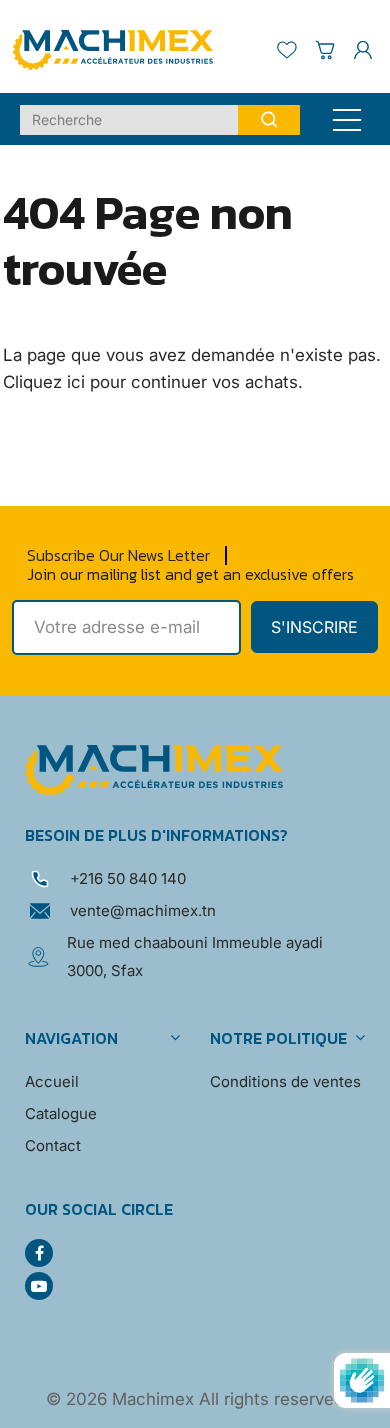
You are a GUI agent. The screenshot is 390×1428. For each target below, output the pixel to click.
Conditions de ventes (285, 1081)
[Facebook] (39, 1253)
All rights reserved (271, 1399)
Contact (53, 1145)
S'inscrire (314, 627)
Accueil (52, 1081)
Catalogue (61, 1113)
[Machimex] (120, 48)
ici (76, 382)
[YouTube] (39, 1286)
